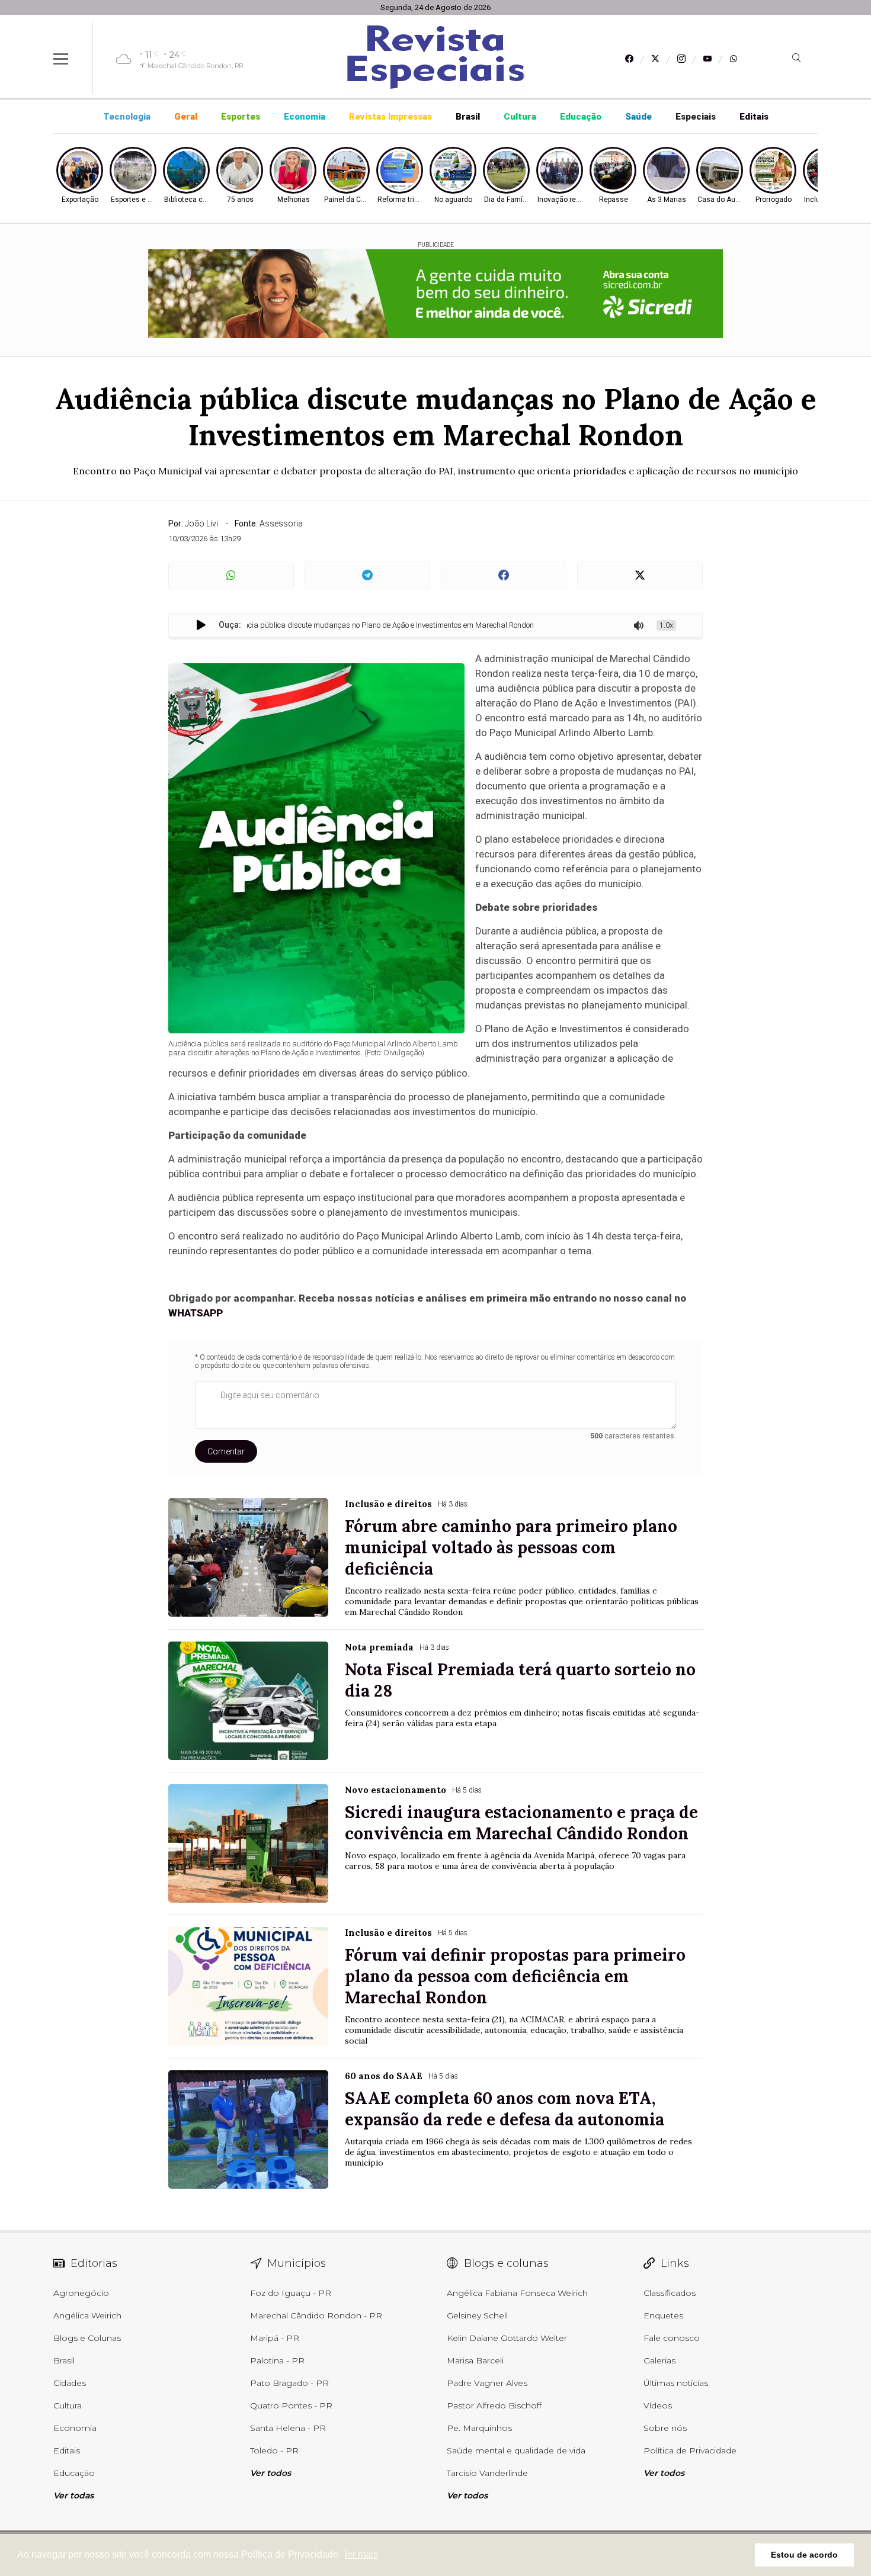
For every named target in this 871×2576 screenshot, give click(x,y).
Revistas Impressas (390, 117)
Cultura (520, 117)
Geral (186, 117)
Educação (581, 117)
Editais (754, 117)
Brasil (468, 117)
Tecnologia (127, 117)
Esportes (241, 117)
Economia (305, 117)
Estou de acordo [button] (804, 2555)
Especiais (696, 117)
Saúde (638, 117)
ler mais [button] (361, 2554)
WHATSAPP (196, 1313)
